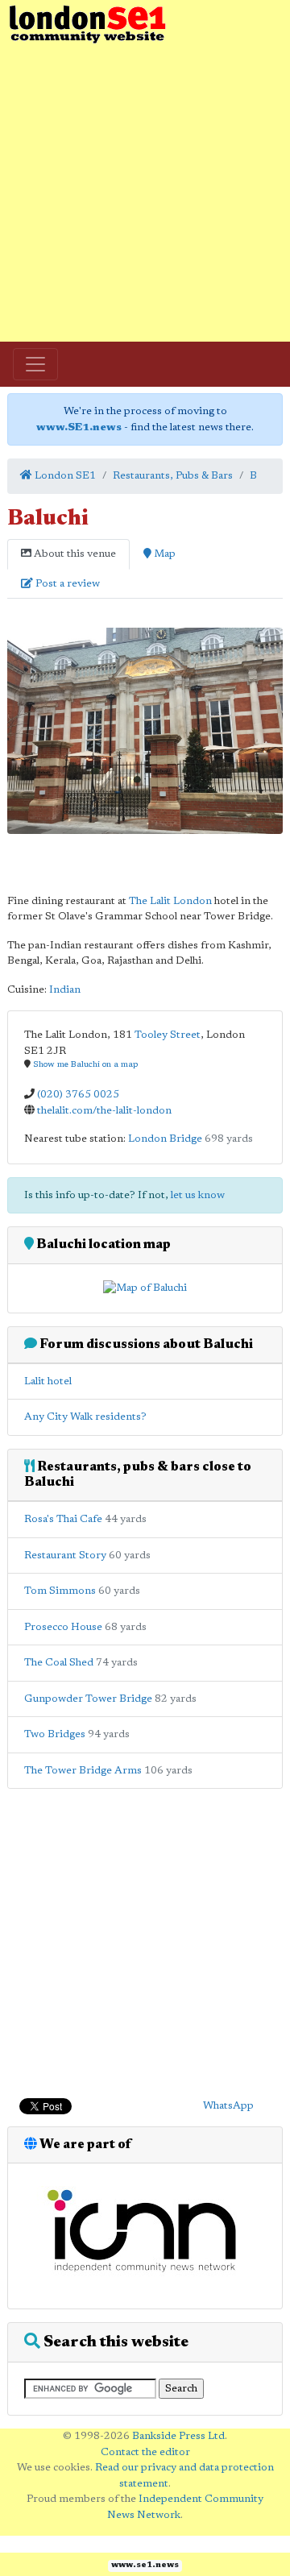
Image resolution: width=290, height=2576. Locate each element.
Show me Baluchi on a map (85, 1065)
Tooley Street (168, 1035)
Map (164, 554)
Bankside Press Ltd (178, 2436)
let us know (198, 1195)
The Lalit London (170, 901)
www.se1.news (145, 2566)
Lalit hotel (48, 1381)
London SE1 (64, 476)
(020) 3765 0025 (78, 1095)
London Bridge (165, 1139)
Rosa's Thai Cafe (63, 1519)
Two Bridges (55, 1734)
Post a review (66, 584)
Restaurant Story (65, 1556)
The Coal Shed (59, 1663)
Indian (65, 990)
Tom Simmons (60, 1591)
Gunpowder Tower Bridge (88, 1699)
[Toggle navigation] (35, 364)
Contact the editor (145, 2452)
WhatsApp (228, 2106)
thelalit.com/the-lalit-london (104, 1111)
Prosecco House (63, 1627)
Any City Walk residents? (85, 1417)
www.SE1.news (79, 427)
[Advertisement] (145, 193)
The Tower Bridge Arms (83, 1771)
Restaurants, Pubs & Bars (173, 476)
